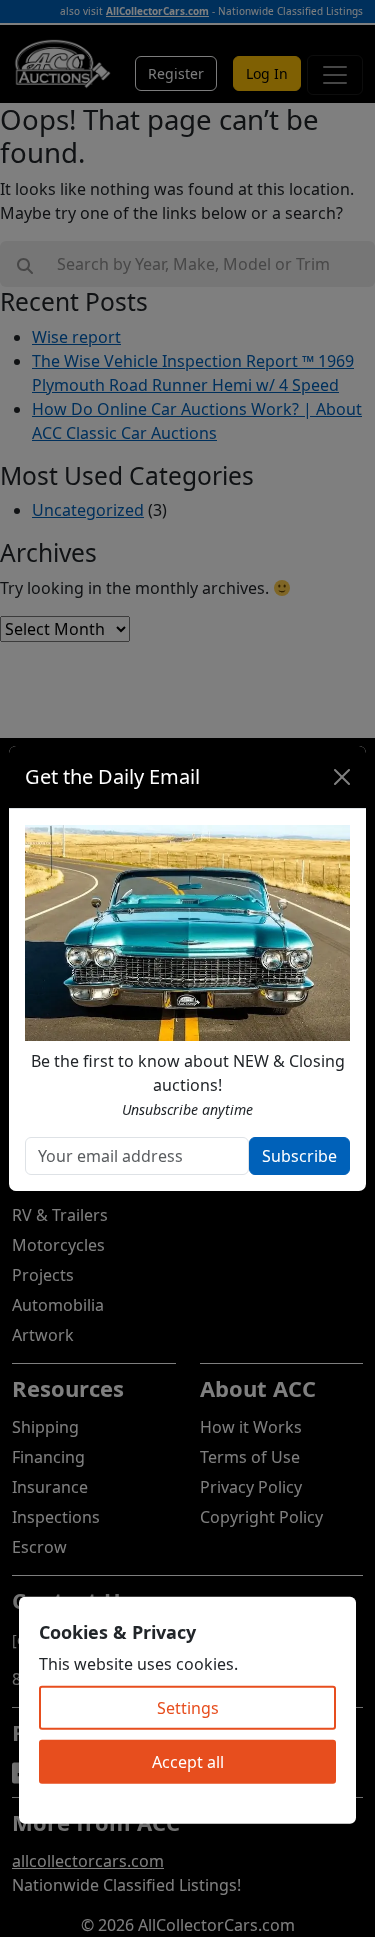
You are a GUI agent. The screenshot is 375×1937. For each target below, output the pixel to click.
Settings (188, 1708)
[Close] (342, 777)
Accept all (188, 1762)
